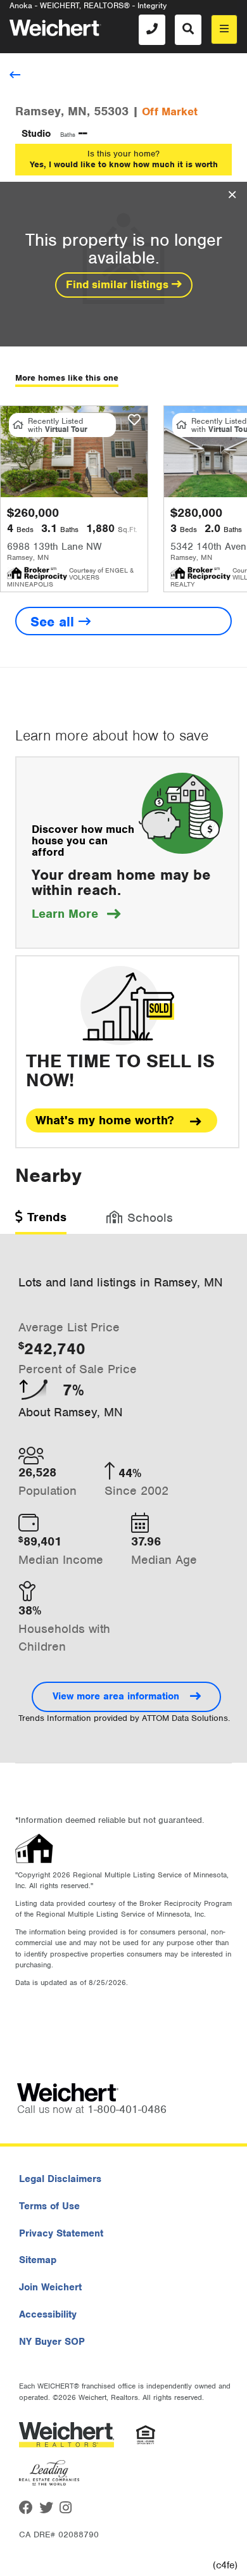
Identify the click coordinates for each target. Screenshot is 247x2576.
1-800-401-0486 (127, 2109)
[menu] (224, 29)
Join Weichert (50, 2287)
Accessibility (48, 2314)
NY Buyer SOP (52, 2342)
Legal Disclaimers (60, 2179)
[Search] (188, 30)
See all (54, 622)
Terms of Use (49, 2206)
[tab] (41, 1221)
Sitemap (38, 2260)
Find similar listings (119, 284)
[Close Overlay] (232, 195)
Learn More (76, 914)
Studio (36, 134)
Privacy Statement (61, 2233)
